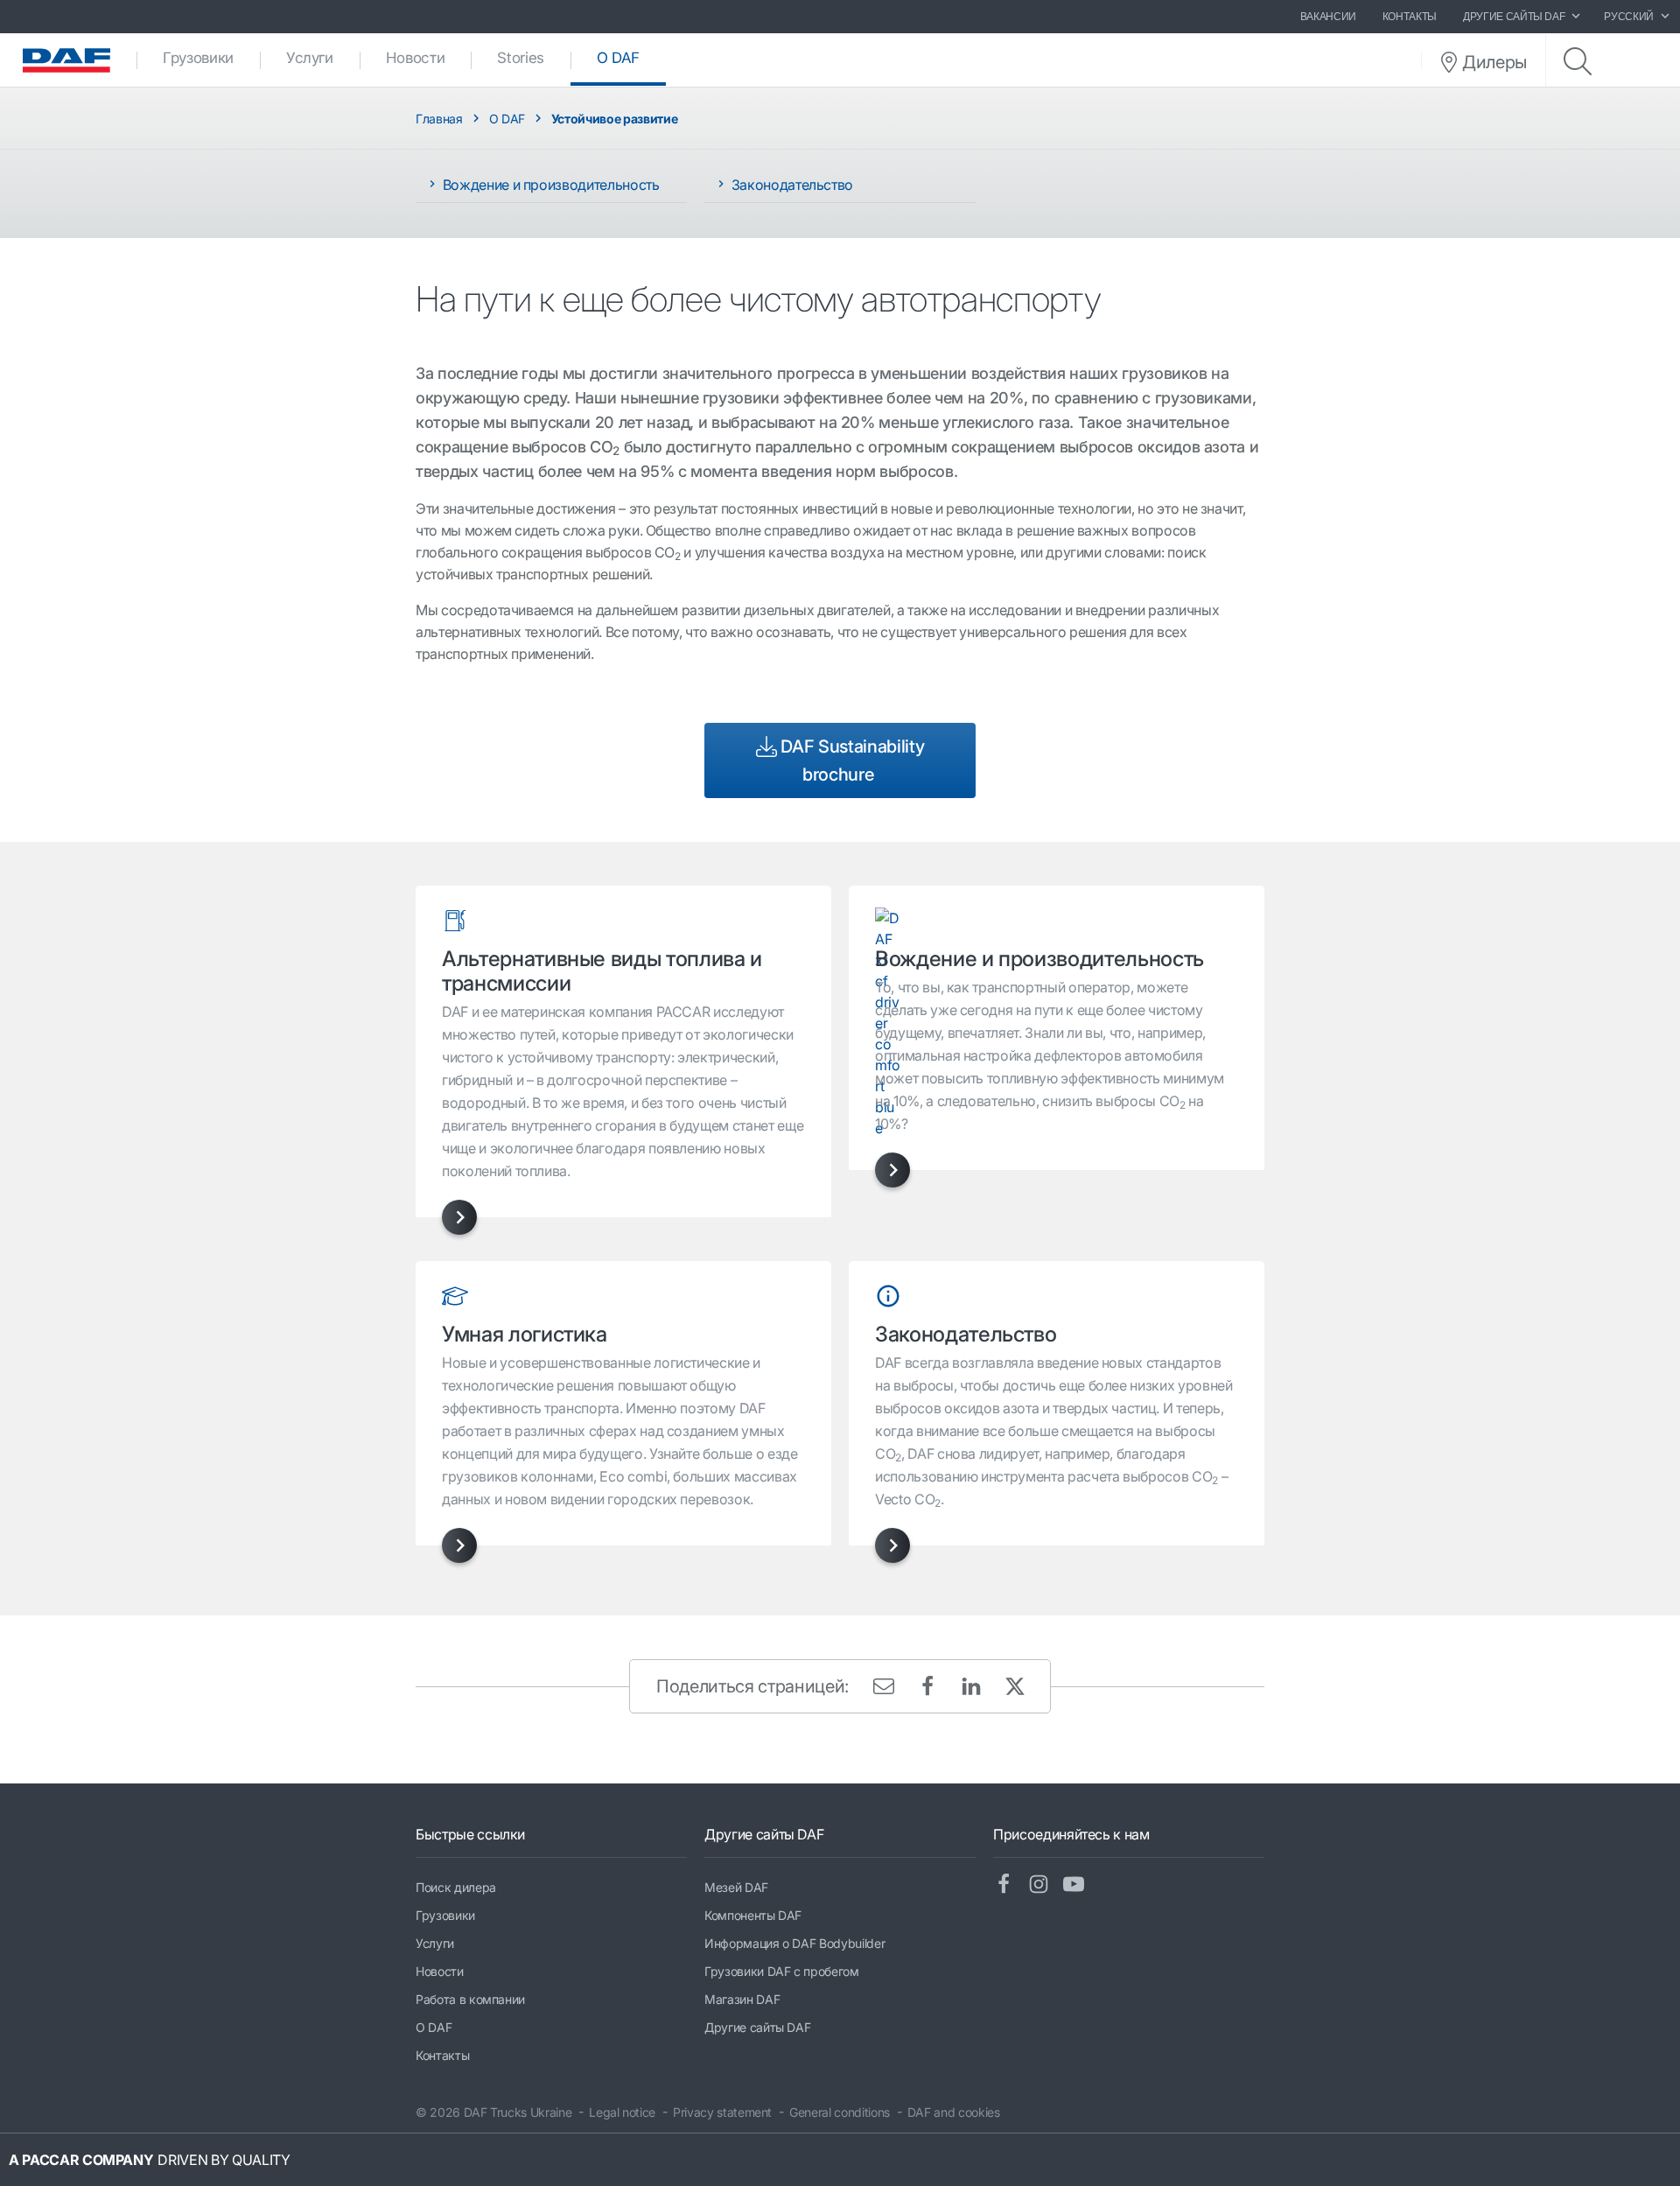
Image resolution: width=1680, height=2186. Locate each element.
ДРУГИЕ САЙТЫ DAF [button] (1514, 17)
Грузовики (198, 58)
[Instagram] (1046, 1885)
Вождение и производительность (549, 185)
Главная (439, 119)
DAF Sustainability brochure (850, 760)
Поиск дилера (456, 1887)
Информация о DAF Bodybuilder (794, 1943)
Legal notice (622, 2112)
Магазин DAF (742, 1999)
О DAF (631, 58)
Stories (521, 58)
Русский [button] (1629, 17)
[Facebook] (1011, 1885)
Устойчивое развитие (614, 119)
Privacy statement (722, 2112)
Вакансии (1328, 17)
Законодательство (791, 185)
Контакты (1410, 17)
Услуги (310, 58)
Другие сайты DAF (757, 2027)
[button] (459, 1217)
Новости (416, 58)
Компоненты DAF (753, 1915)
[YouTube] (1081, 1885)
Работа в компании (470, 1999)
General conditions (840, 2112)
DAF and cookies (954, 2112)
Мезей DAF (736, 1887)
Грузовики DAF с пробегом (782, 1971)
